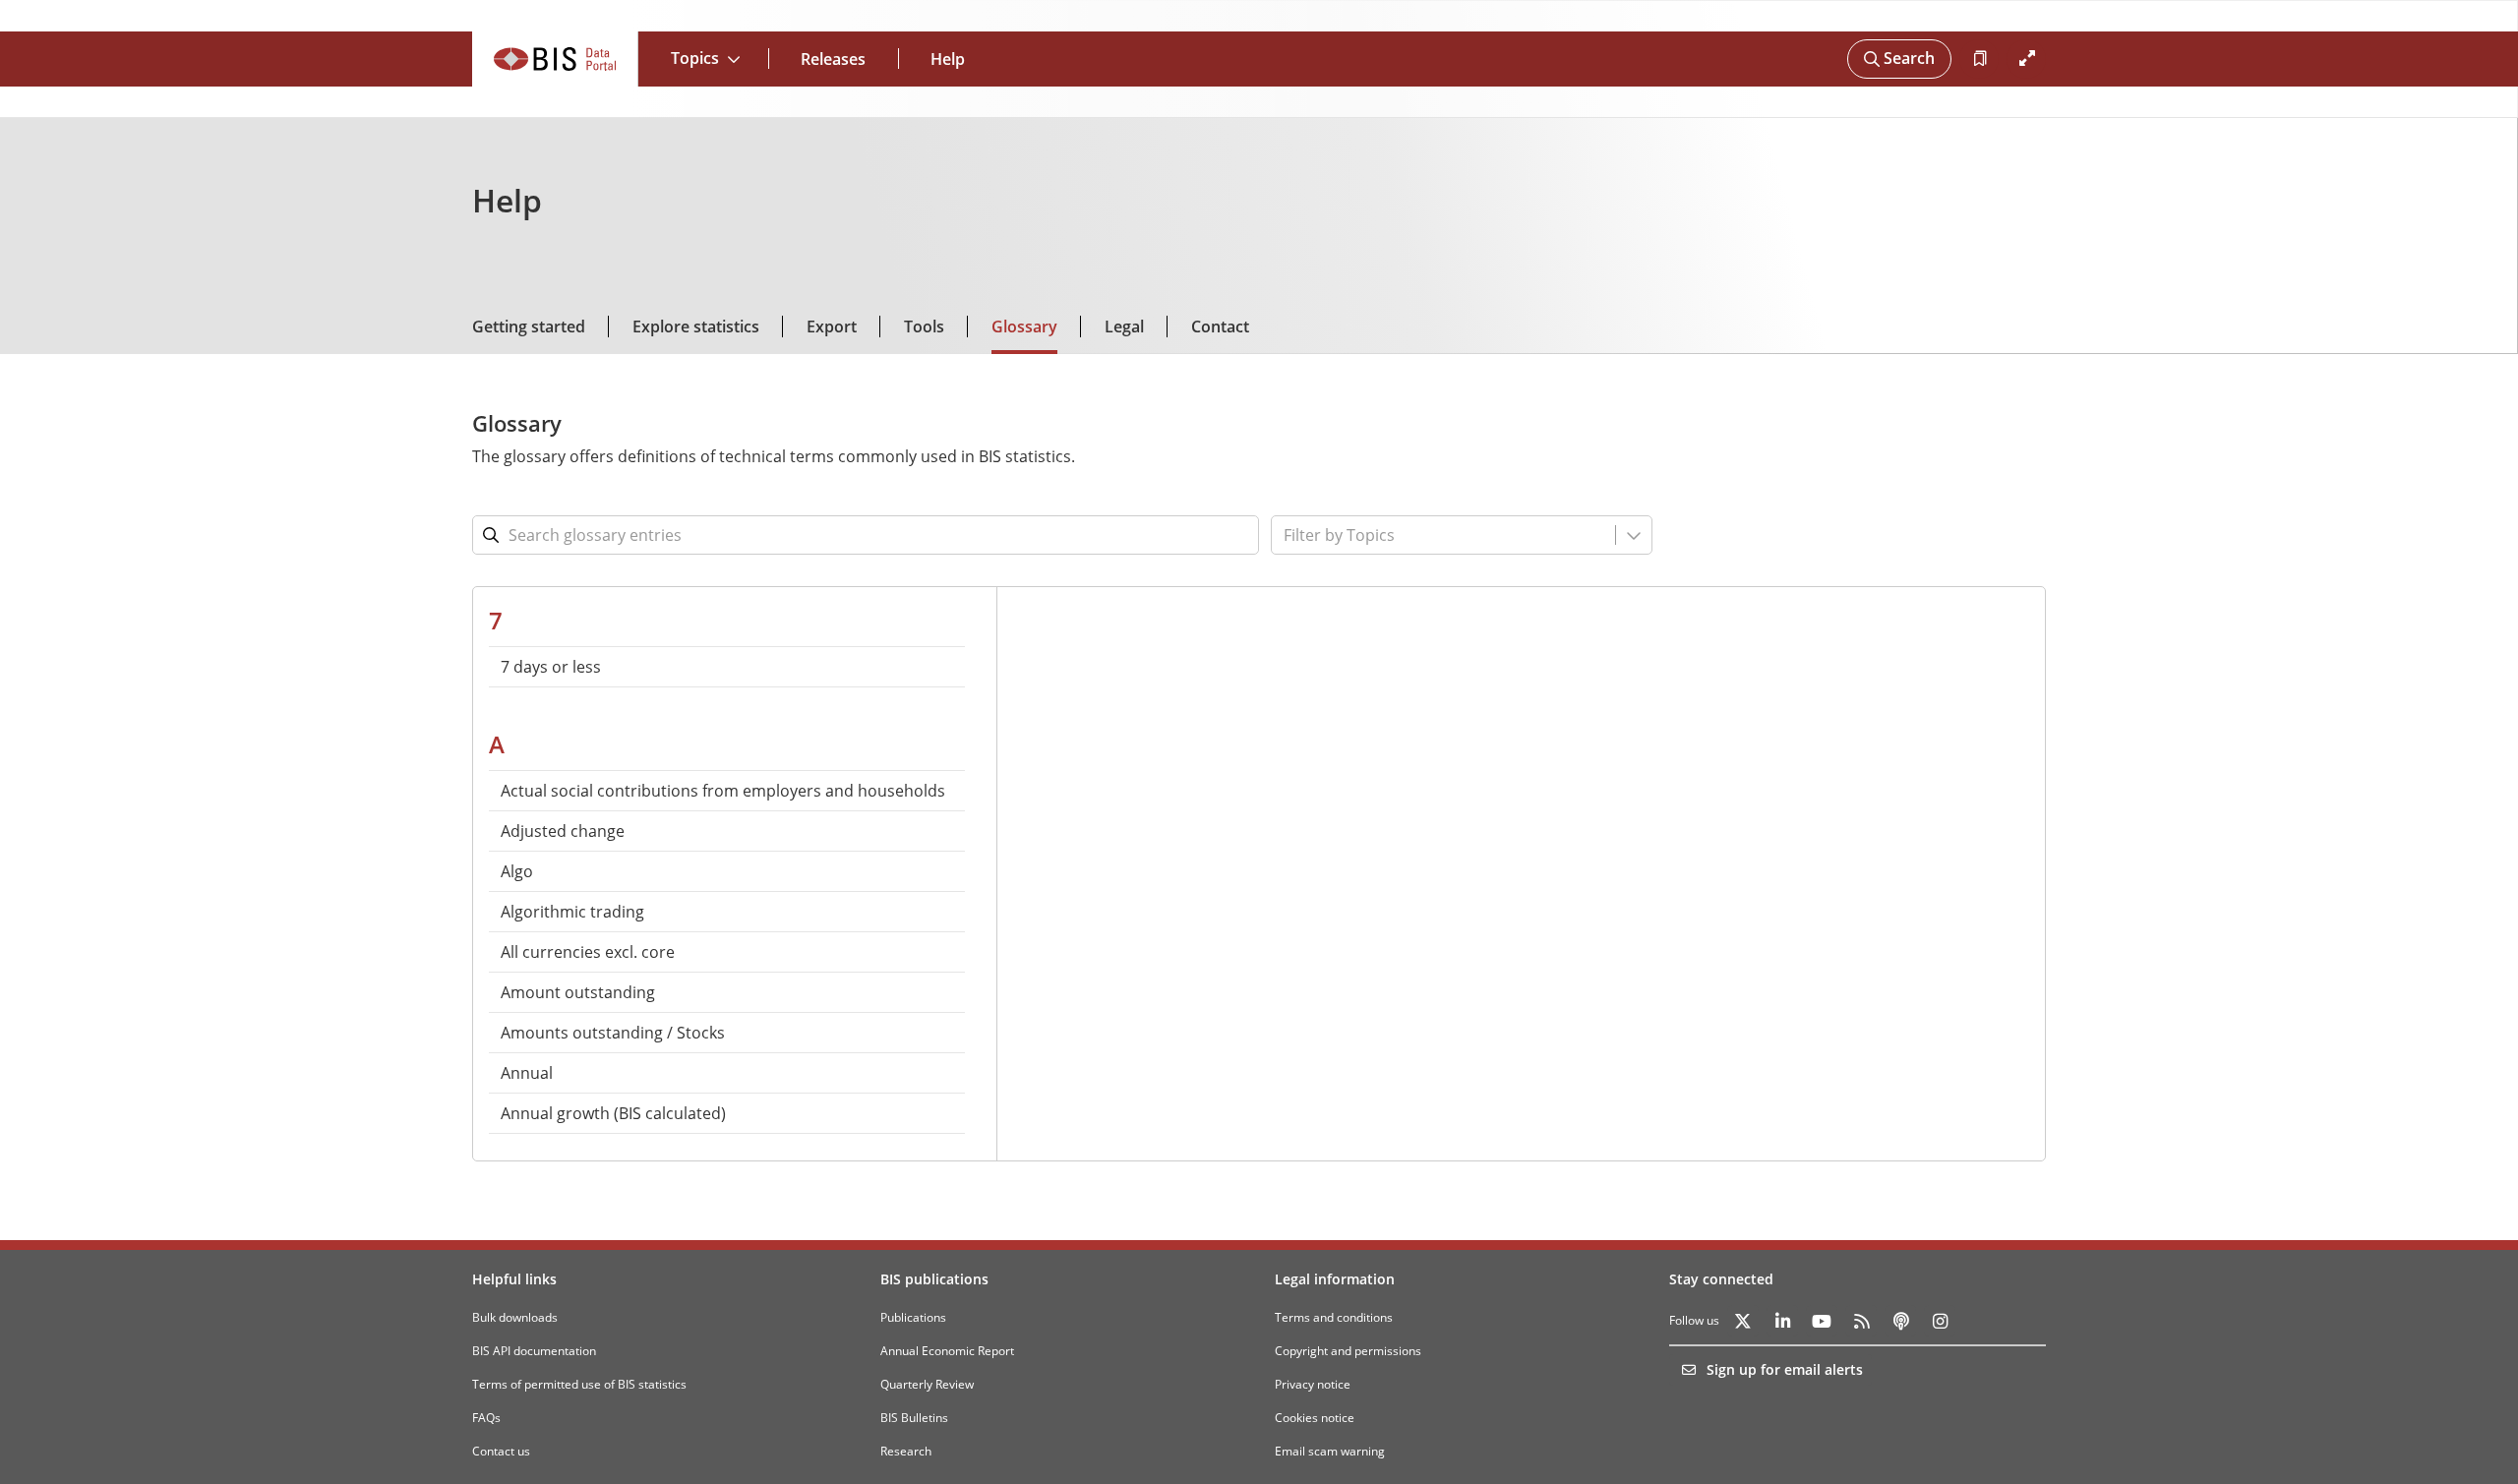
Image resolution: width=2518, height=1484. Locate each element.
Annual (527, 1073)
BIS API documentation (534, 1351)
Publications (913, 1317)
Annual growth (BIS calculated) (613, 1113)
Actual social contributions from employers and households (723, 791)
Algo (517, 871)
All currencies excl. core (588, 952)
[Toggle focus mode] (2026, 59)
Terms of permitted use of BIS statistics (579, 1384)
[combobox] (1399, 535)
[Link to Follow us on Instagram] (1940, 1321)
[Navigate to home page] (555, 59)
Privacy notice (1313, 1384)
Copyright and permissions (1348, 1351)
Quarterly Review (927, 1384)
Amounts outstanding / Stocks (613, 1033)
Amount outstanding (578, 992)
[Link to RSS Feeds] (1861, 1321)
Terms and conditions (1334, 1317)
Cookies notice (1315, 1418)
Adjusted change (563, 831)
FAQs (486, 1418)
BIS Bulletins (914, 1418)
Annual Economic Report (947, 1351)
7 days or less (551, 667)
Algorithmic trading (572, 912)
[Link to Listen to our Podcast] (1900, 1321)
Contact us (501, 1451)
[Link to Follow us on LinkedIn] (1782, 1321)
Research (906, 1451)
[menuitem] (727, 667)
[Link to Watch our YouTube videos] (1822, 1321)
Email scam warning (1330, 1451)
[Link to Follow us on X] (1743, 1321)
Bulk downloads (515, 1317)
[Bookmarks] (1979, 59)
